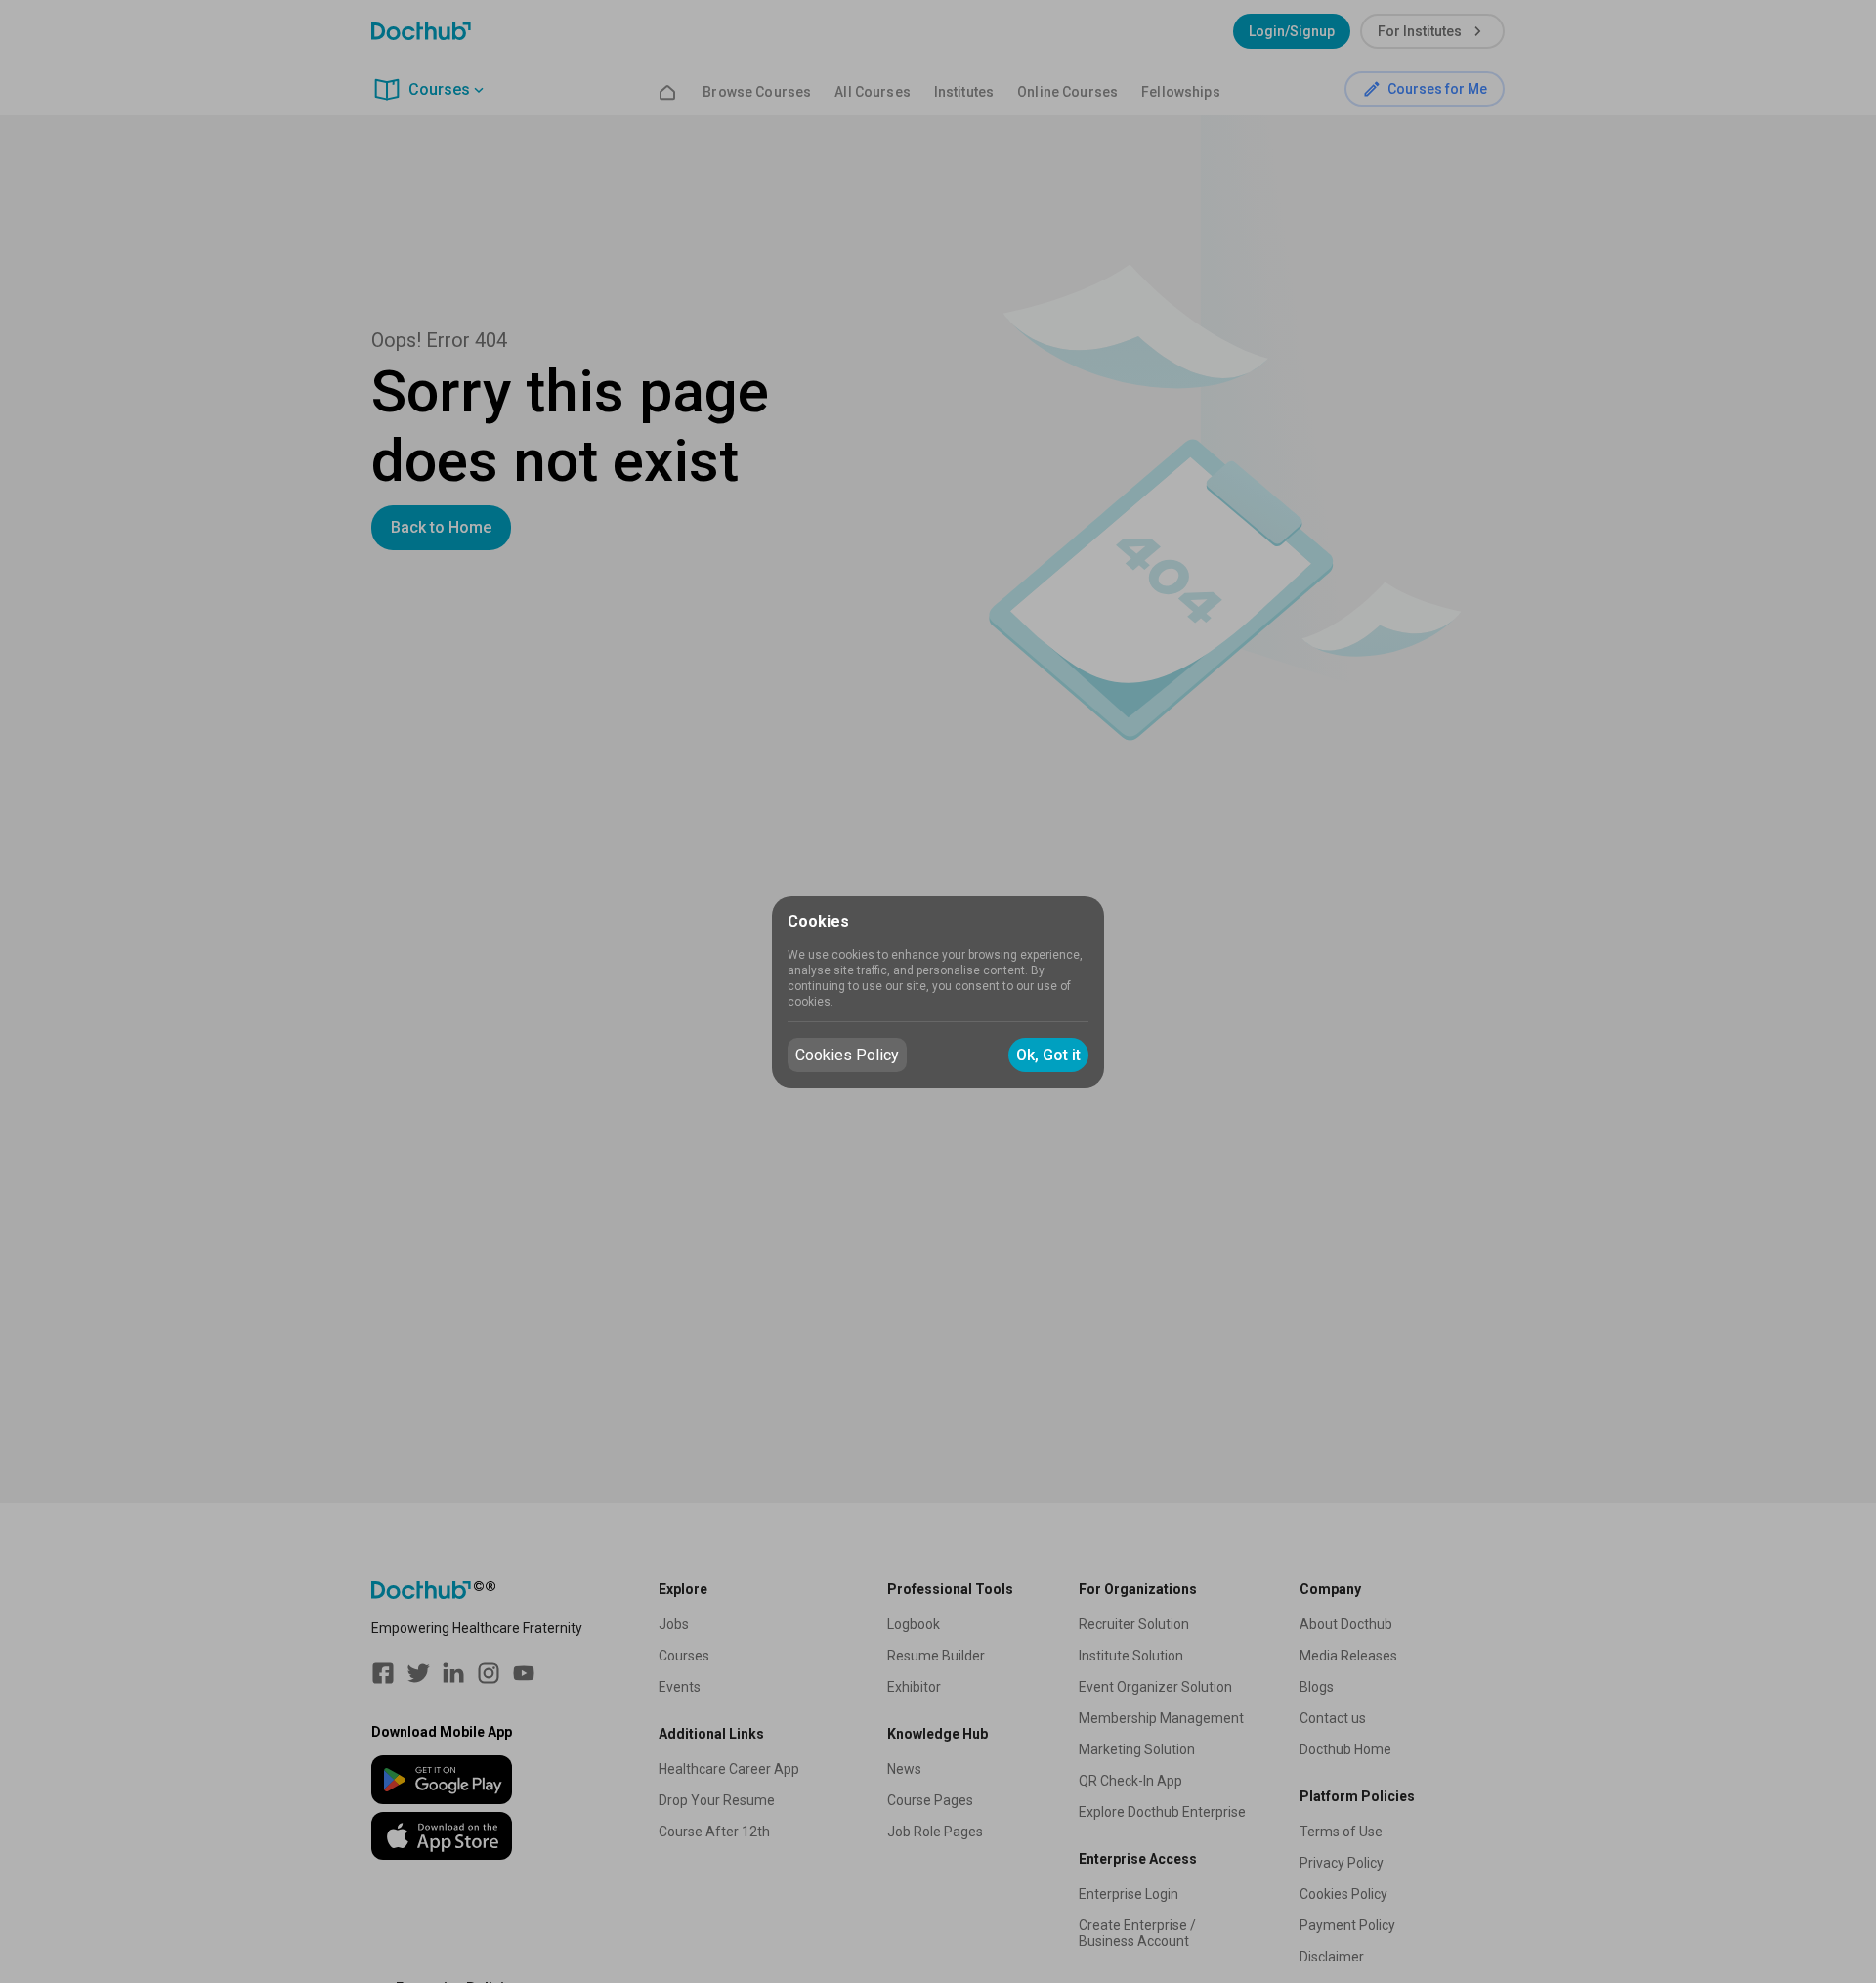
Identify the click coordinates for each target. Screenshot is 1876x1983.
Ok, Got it (1048, 1055)
